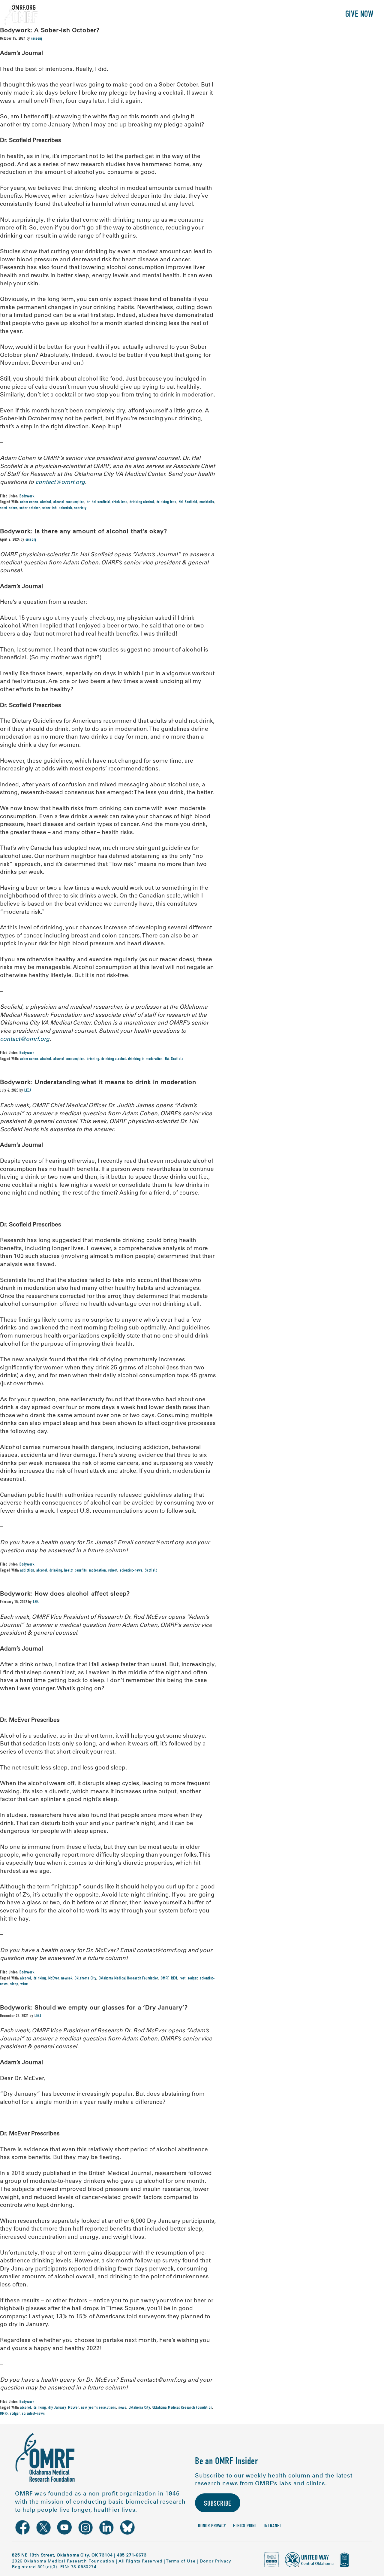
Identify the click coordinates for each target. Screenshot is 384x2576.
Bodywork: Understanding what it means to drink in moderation (98, 1082)
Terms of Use (181, 2561)
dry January (57, 2408)
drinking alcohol (142, 502)
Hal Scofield (188, 502)
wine (24, 1984)
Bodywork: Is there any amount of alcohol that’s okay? (83, 531)
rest (183, 1979)
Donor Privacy (212, 2526)
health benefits (75, 1571)
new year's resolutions (99, 2408)
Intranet (273, 2526)
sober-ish (49, 508)
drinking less (166, 502)
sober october (30, 508)
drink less (120, 502)
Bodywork (27, 497)
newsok (67, 1979)
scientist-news (131, 1571)
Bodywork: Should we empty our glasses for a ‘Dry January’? (94, 2007)
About (209, 15)
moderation (97, 1571)
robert (113, 1571)
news (122, 2408)
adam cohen (29, 502)
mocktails (207, 502)
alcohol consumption (69, 502)
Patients (271, 15)
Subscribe (218, 2504)
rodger (193, 1979)
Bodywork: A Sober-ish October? (50, 30)
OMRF (165, 1979)
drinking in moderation (145, 1059)
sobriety (80, 508)
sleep (14, 1984)
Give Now (359, 15)
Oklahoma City (85, 1979)
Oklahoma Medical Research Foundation (129, 1979)
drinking (93, 1059)
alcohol (46, 502)
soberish (65, 508)
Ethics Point (245, 2526)
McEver (54, 1979)
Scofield (151, 1571)
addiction (27, 1571)
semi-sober (9, 508)
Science (238, 15)
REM (174, 1979)
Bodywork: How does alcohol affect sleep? (65, 1593)
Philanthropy (313, 15)
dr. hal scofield (98, 502)
